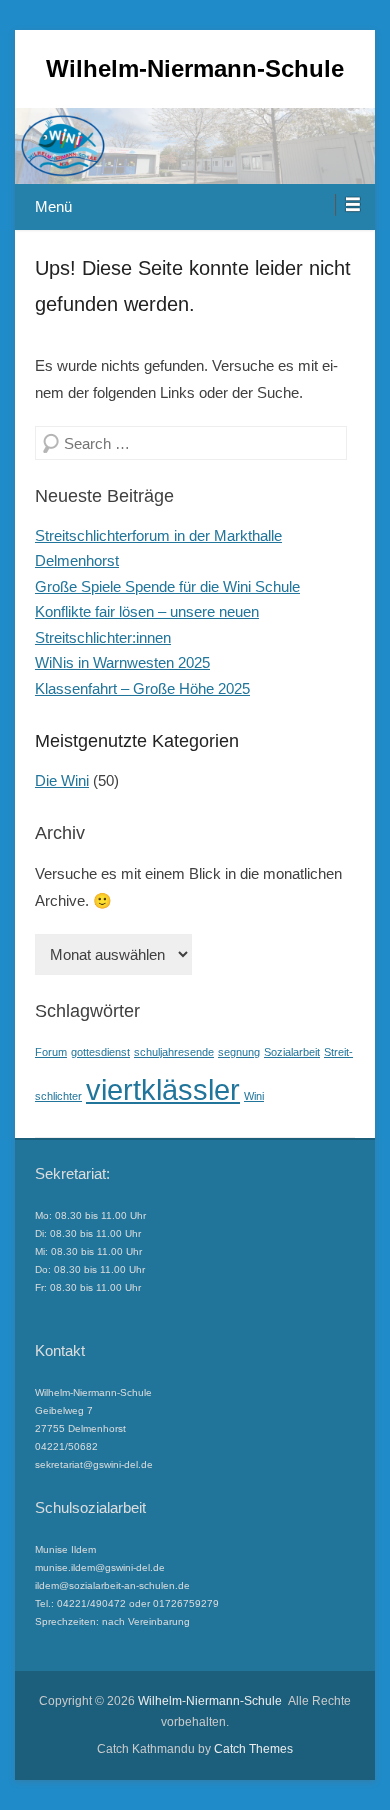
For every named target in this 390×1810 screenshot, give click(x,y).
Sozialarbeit (292, 1052)
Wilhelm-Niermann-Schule (195, 68)
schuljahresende (174, 1052)
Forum (51, 1052)
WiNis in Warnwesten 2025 (122, 662)
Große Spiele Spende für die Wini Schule (167, 586)
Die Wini (62, 780)
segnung (239, 1052)
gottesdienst (100, 1052)
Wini (254, 1096)
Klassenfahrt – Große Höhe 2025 (142, 688)
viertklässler (163, 1089)
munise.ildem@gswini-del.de (100, 1567)
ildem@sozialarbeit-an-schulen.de (112, 1585)
